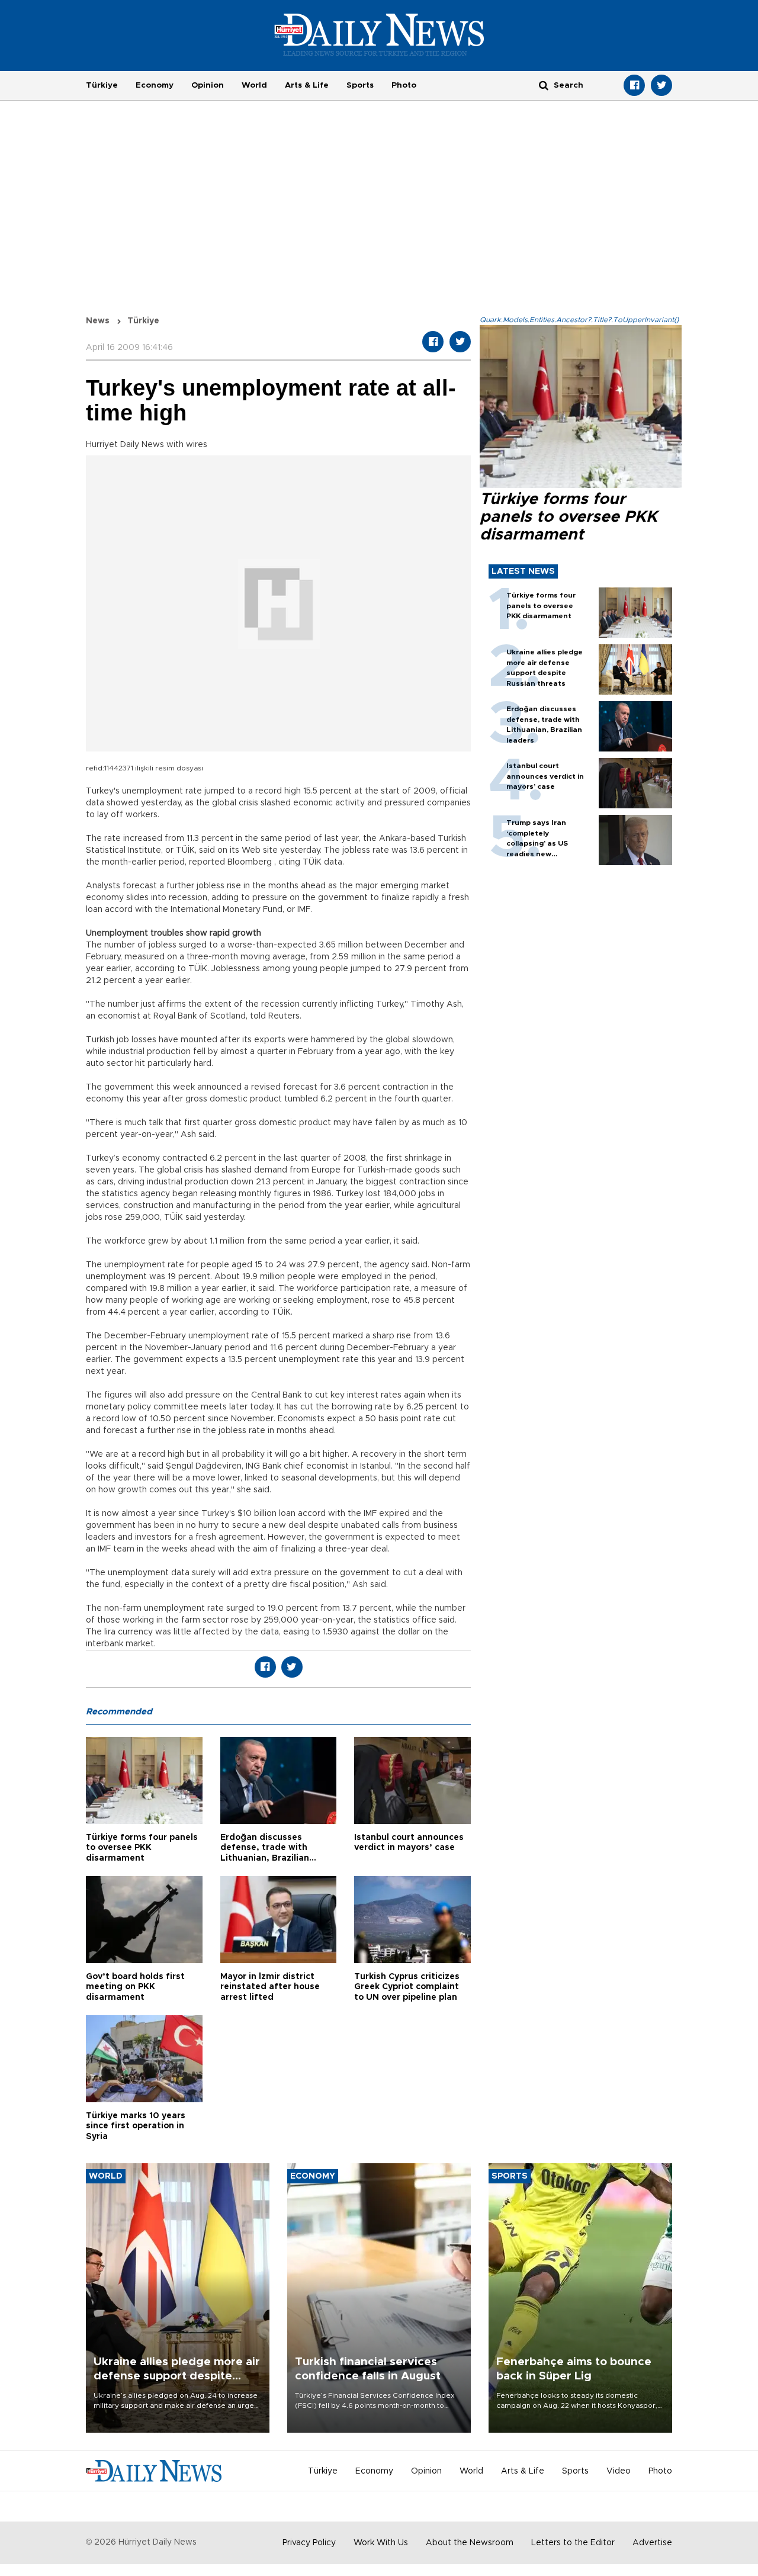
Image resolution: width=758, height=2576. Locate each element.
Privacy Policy (309, 2543)
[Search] (544, 85)
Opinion (208, 85)
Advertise (652, 2543)
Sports (360, 85)
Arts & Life (307, 85)
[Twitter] (661, 85)
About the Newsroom (470, 2543)
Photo (404, 85)
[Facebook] (634, 85)
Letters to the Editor (573, 2543)
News (98, 321)
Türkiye (102, 85)
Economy (155, 85)
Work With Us (381, 2543)
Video (619, 2471)
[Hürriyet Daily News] (379, 34)
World (254, 85)
